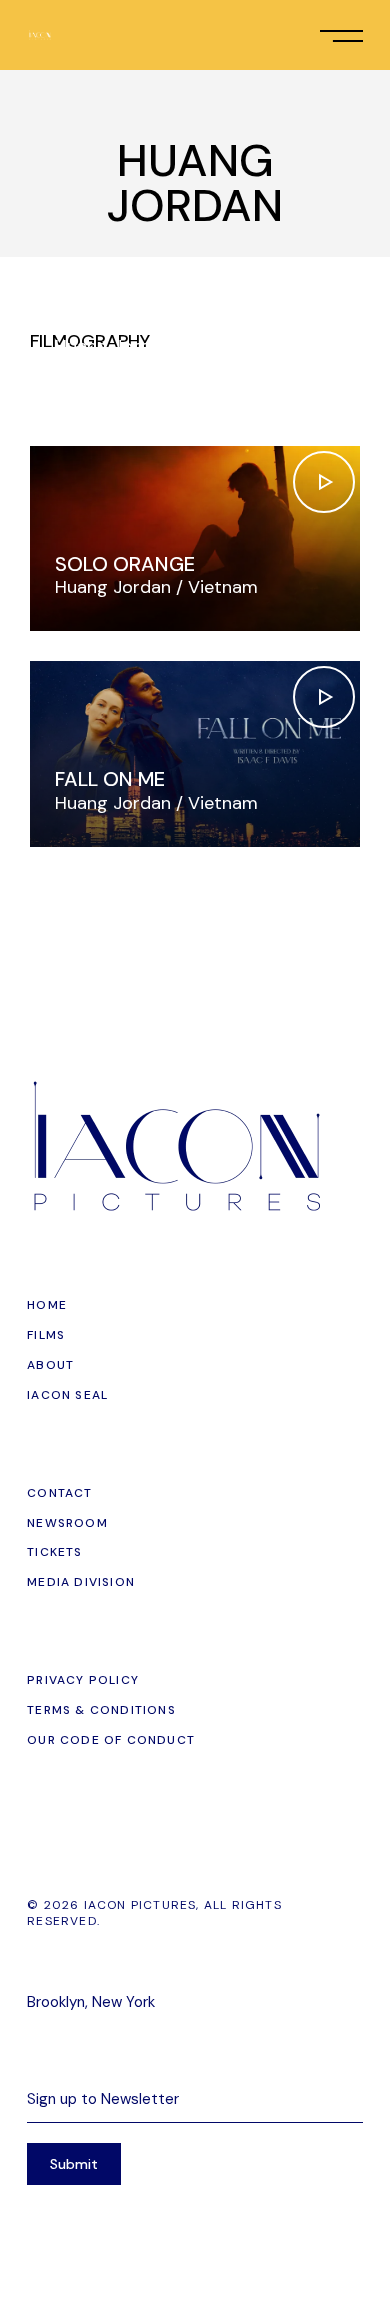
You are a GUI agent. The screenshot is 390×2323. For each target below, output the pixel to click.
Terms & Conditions (101, 1710)
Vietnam (223, 346)
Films (46, 1335)
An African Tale (138, 322)
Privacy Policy (83, 1680)
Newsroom (67, 1523)
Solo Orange (125, 564)
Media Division (81, 1582)
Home (47, 1305)
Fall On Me (110, 779)
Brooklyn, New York (91, 2002)
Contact (59, 1493)
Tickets (54, 1552)
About (50, 1365)
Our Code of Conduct (111, 1740)
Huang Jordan (113, 346)
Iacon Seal (67, 1395)
